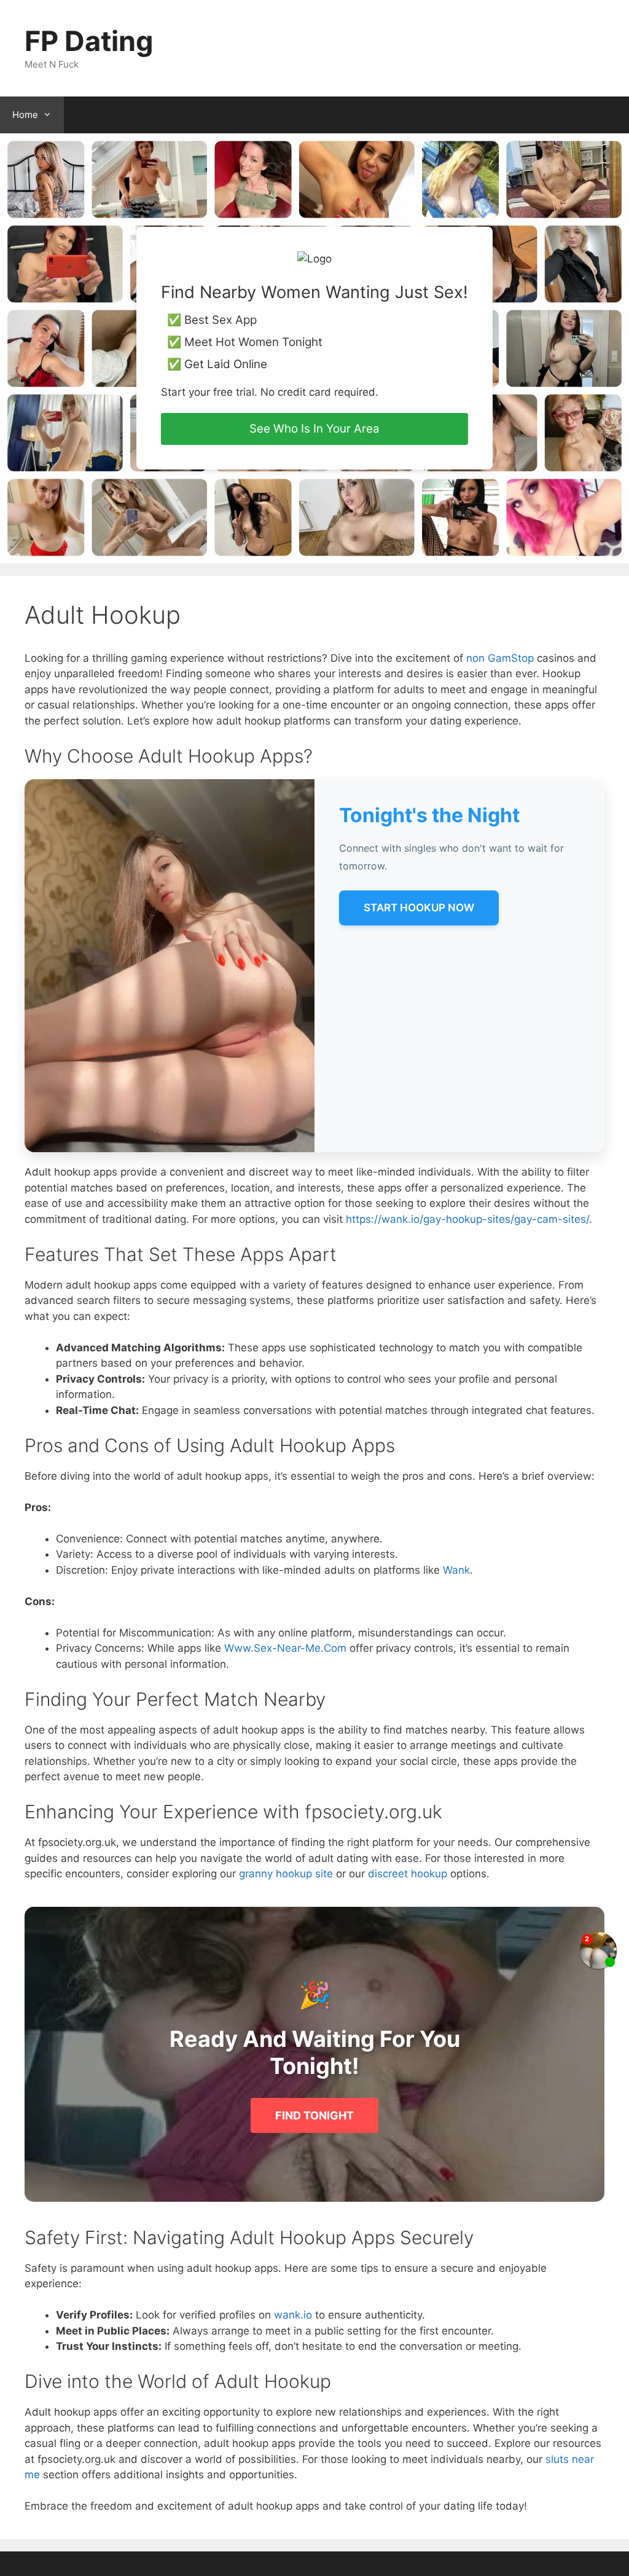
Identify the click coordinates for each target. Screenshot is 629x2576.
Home (25, 115)
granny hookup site (286, 1874)
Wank (456, 1570)
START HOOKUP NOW (419, 908)
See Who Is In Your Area (314, 429)
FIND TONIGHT (314, 2115)
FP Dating (89, 41)
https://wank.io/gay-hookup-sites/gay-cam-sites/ (467, 1219)
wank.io (293, 2315)
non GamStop (500, 658)
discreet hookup (408, 1874)
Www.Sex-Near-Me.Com (285, 1648)
